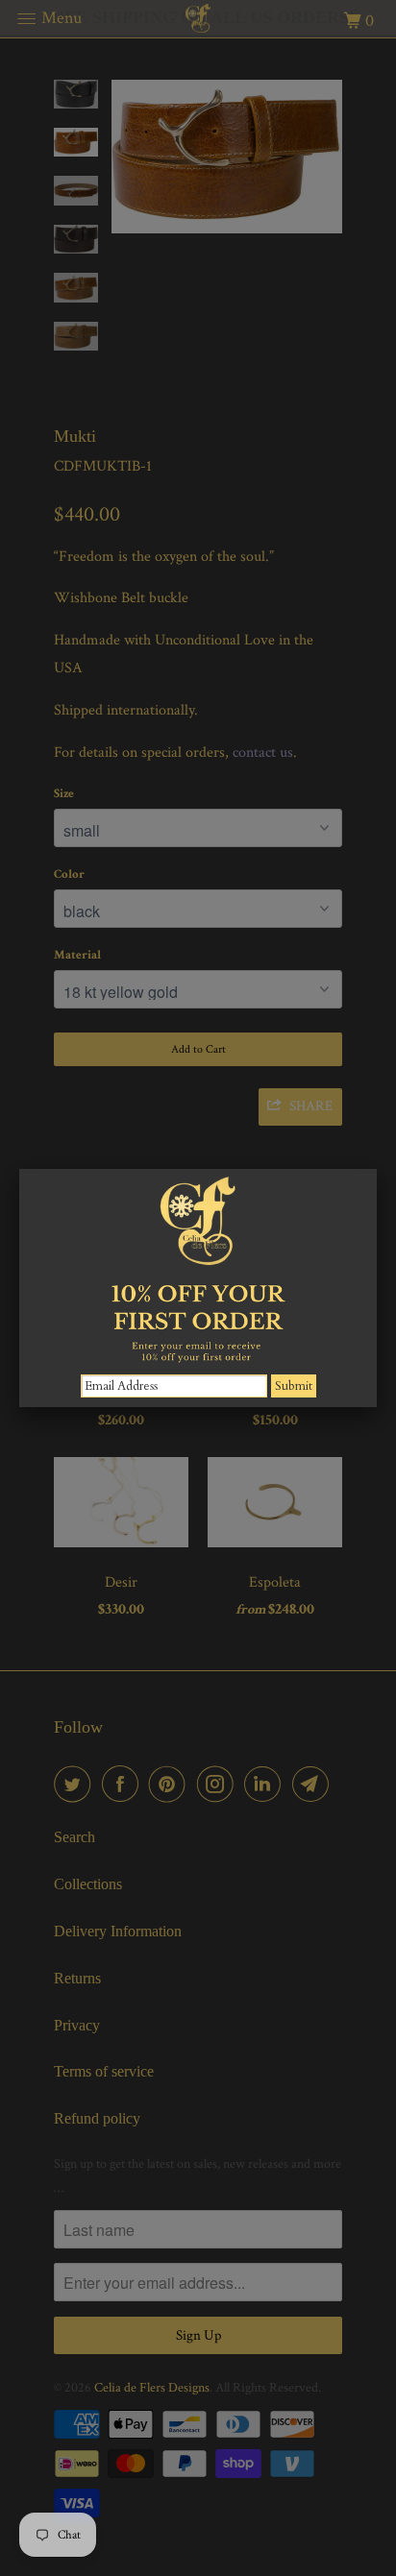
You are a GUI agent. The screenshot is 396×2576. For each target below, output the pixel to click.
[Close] (377, 1169)
